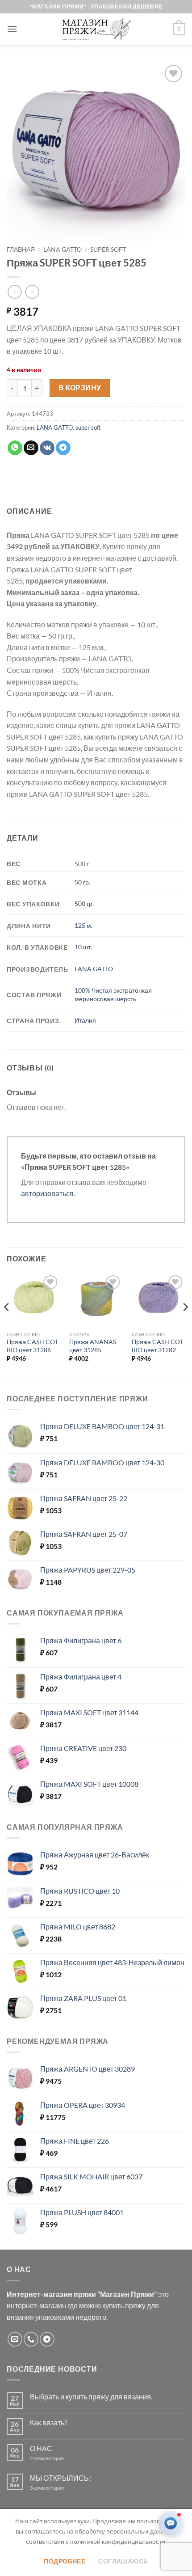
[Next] (185, 1325)
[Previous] (7, 1325)
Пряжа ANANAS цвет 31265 (93, 1346)
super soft (108, 250)
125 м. (83, 925)
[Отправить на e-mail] (15, 2339)
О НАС (41, 2448)
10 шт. (83, 947)
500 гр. (84, 903)
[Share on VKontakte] (47, 448)
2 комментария (54, 2458)
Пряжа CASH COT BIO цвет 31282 (157, 1346)
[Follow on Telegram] (47, 2339)
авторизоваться (47, 1193)
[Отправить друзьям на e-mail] (31, 448)
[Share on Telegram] (63, 448)
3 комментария (63, 2488)
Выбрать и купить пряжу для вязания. (91, 2396)
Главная (21, 250)
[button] (12, 29)
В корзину (80, 388)
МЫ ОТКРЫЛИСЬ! (61, 2478)
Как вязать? (48, 2422)
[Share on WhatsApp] (15, 448)
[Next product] (15, 292)
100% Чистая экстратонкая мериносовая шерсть (113, 994)
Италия (85, 1020)
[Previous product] (32, 292)
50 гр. (82, 882)
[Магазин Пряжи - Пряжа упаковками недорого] (96, 29)
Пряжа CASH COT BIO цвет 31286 (32, 1346)
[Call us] (31, 2339)
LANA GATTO (63, 250)
